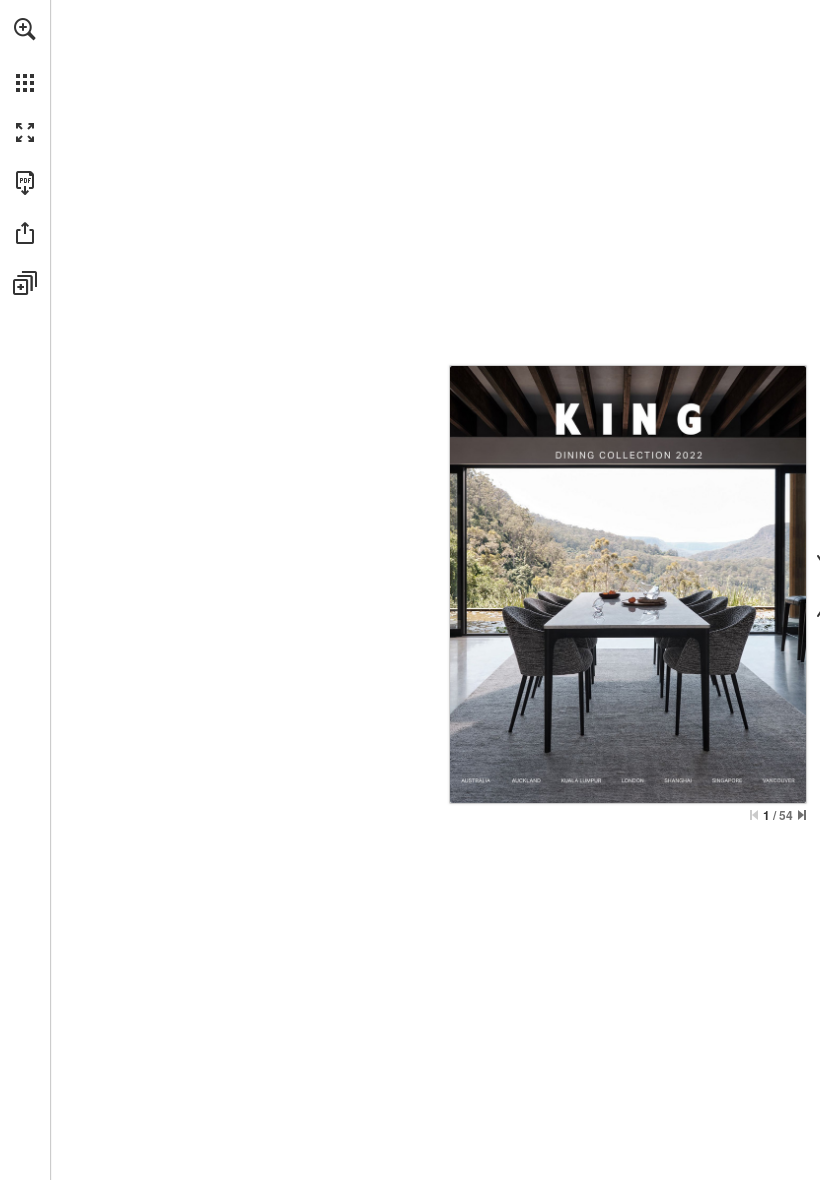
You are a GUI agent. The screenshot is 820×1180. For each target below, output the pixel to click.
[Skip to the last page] (802, 815)
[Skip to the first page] (754, 815)
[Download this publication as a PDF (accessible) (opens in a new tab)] (25, 183)
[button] (25, 29)
